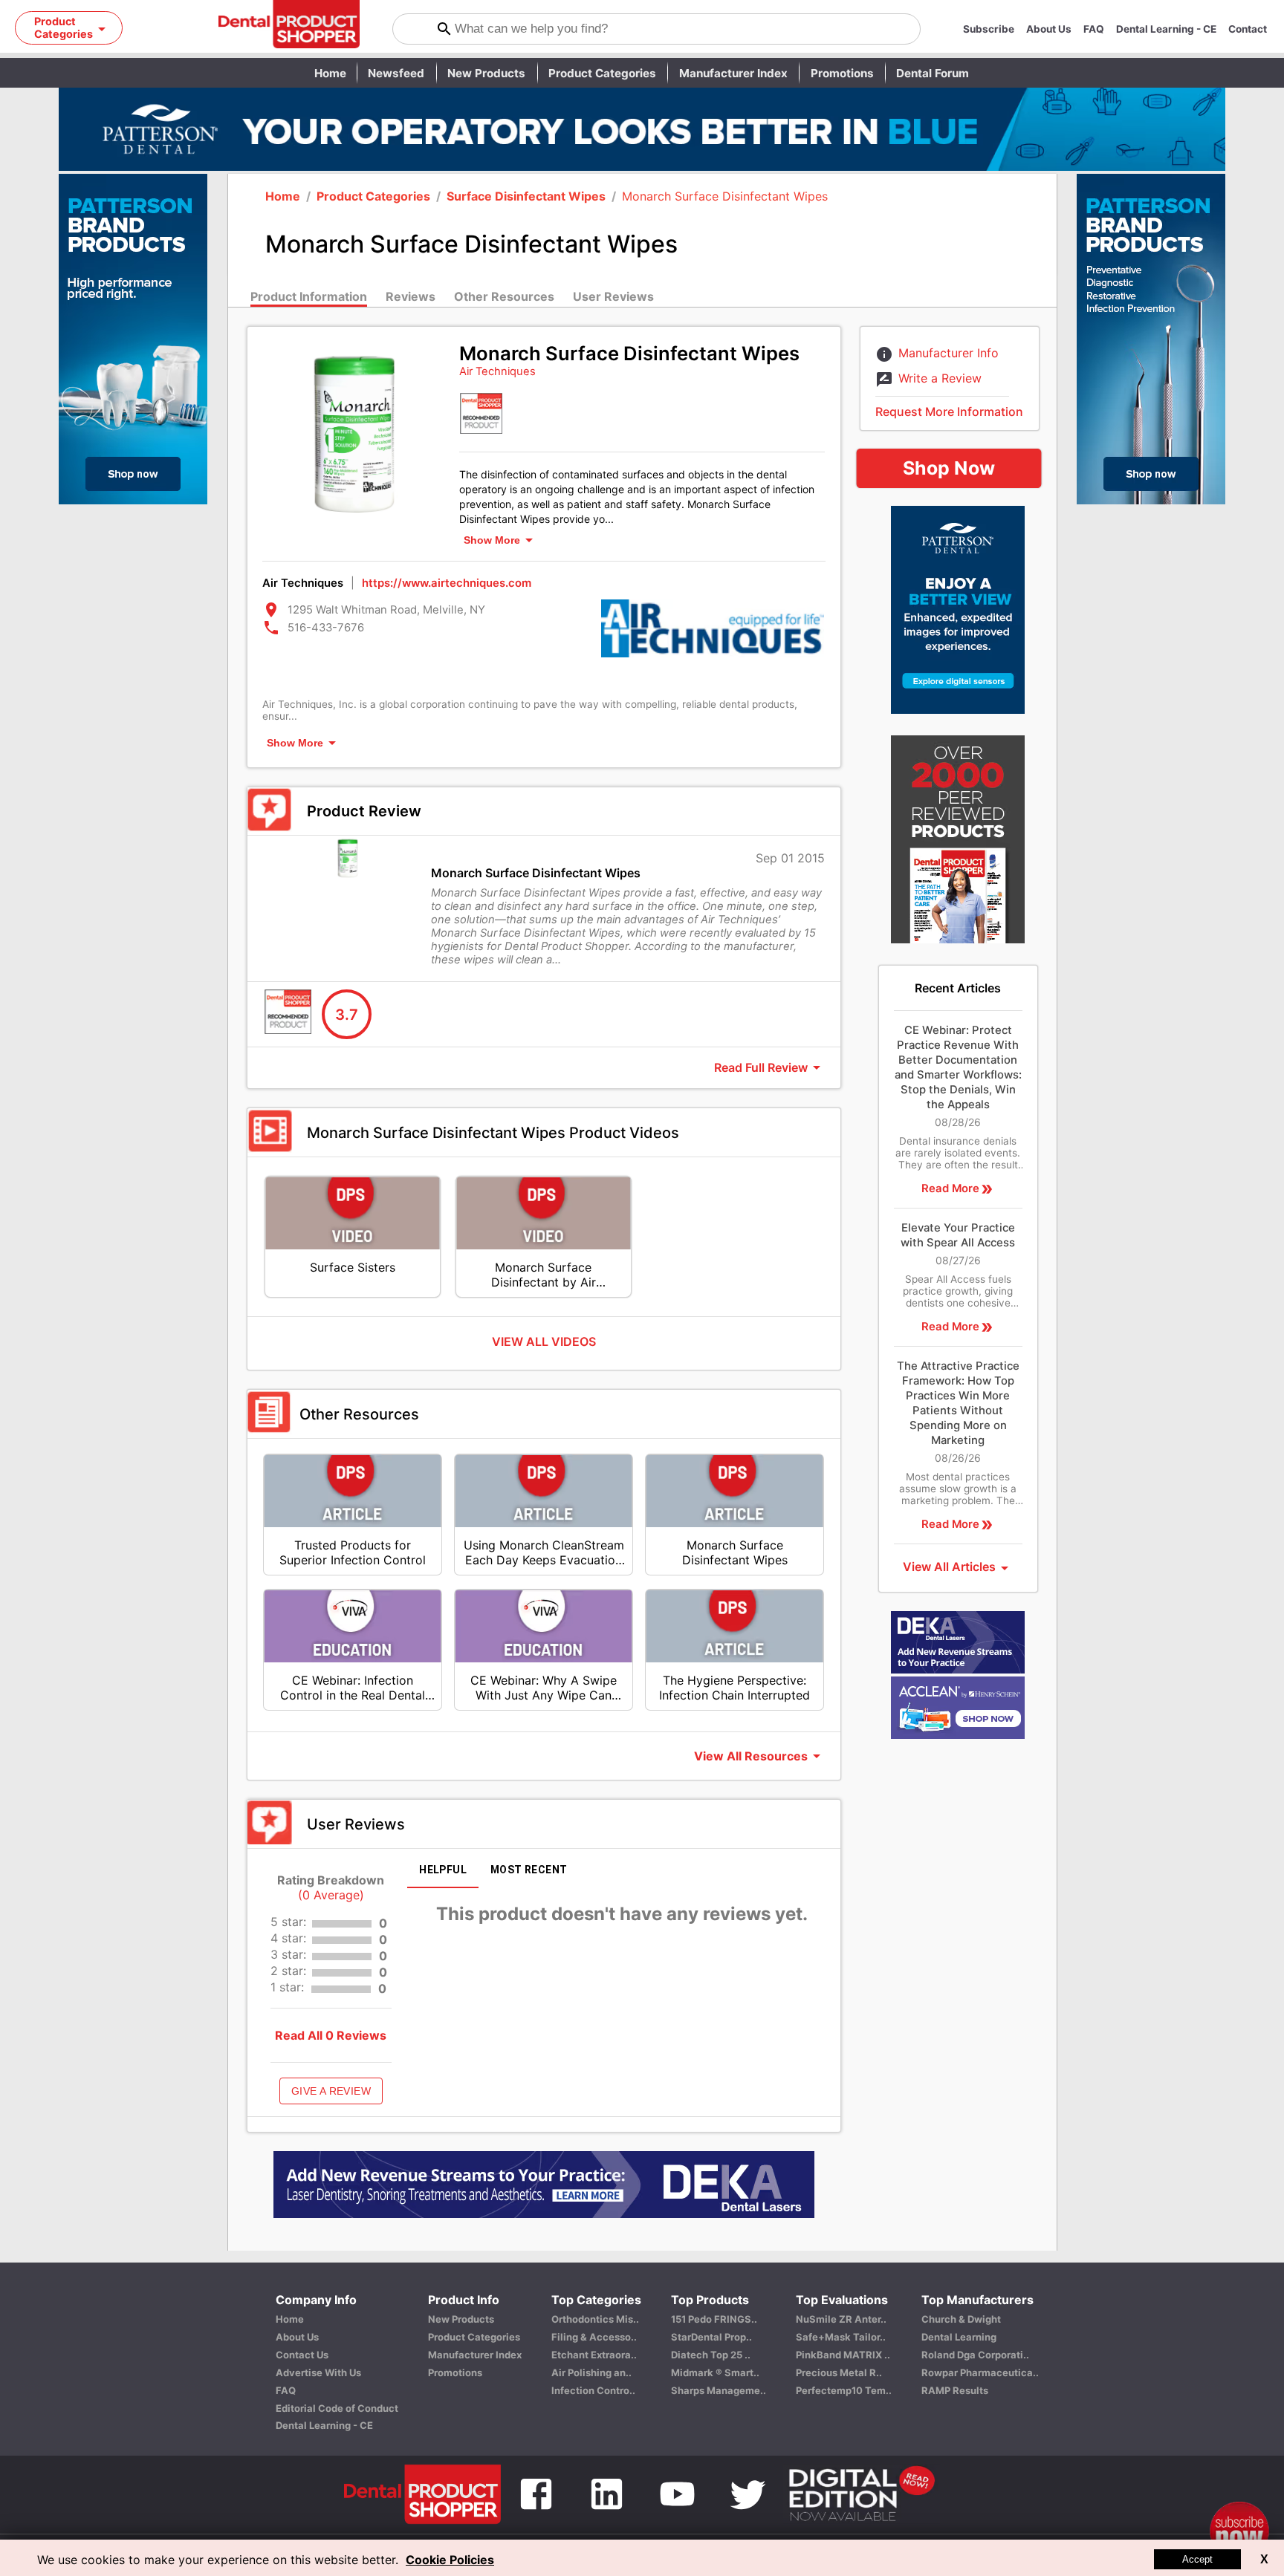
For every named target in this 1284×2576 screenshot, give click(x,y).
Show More (492, 540)
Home (330, 73)
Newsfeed (396, 73)
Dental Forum (933, 73)
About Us (1049, 29)
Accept (1197, 2559)
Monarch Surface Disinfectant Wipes (725, 196)
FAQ (1094, 29)
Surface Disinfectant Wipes (526, 196)
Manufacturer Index (733, 73)
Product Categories (602, 73)
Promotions (842, 73)
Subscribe (989, 29)
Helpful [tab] (443, 1870)
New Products (486, 73)
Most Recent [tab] (529, 1870)
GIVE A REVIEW (331, 2091)
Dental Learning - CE (1166, 29)
